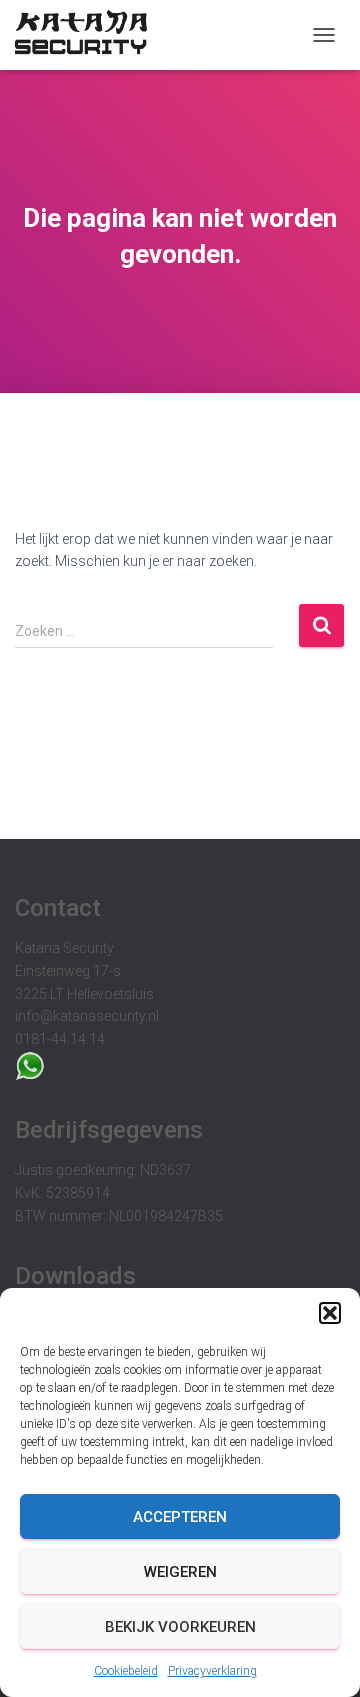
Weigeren (180, 1572)
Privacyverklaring (212, 1671)
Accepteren (180, 1517)
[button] (330, 1313)
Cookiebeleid (126, 1671)
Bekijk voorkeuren (180, 1627)
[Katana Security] (88, 35)
